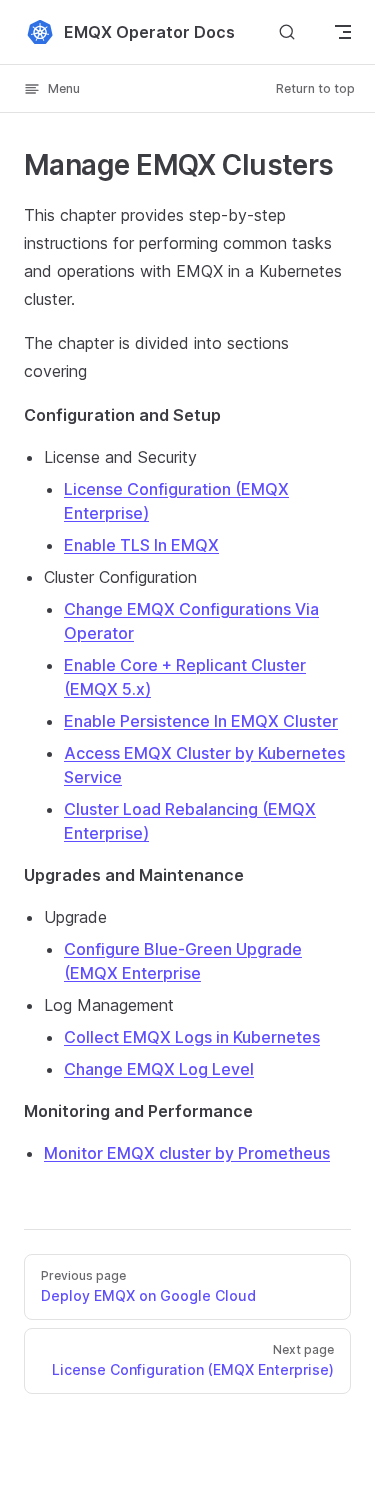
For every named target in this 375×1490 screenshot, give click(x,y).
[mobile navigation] (343, 32)
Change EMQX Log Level (159, 1069)
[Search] (287, 31)
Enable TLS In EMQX (141, 545)
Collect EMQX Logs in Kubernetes (192, 1037)
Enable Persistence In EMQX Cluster (201, 721)
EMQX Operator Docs (149, 32)
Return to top (315, 88)
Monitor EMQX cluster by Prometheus (187, 1153)
